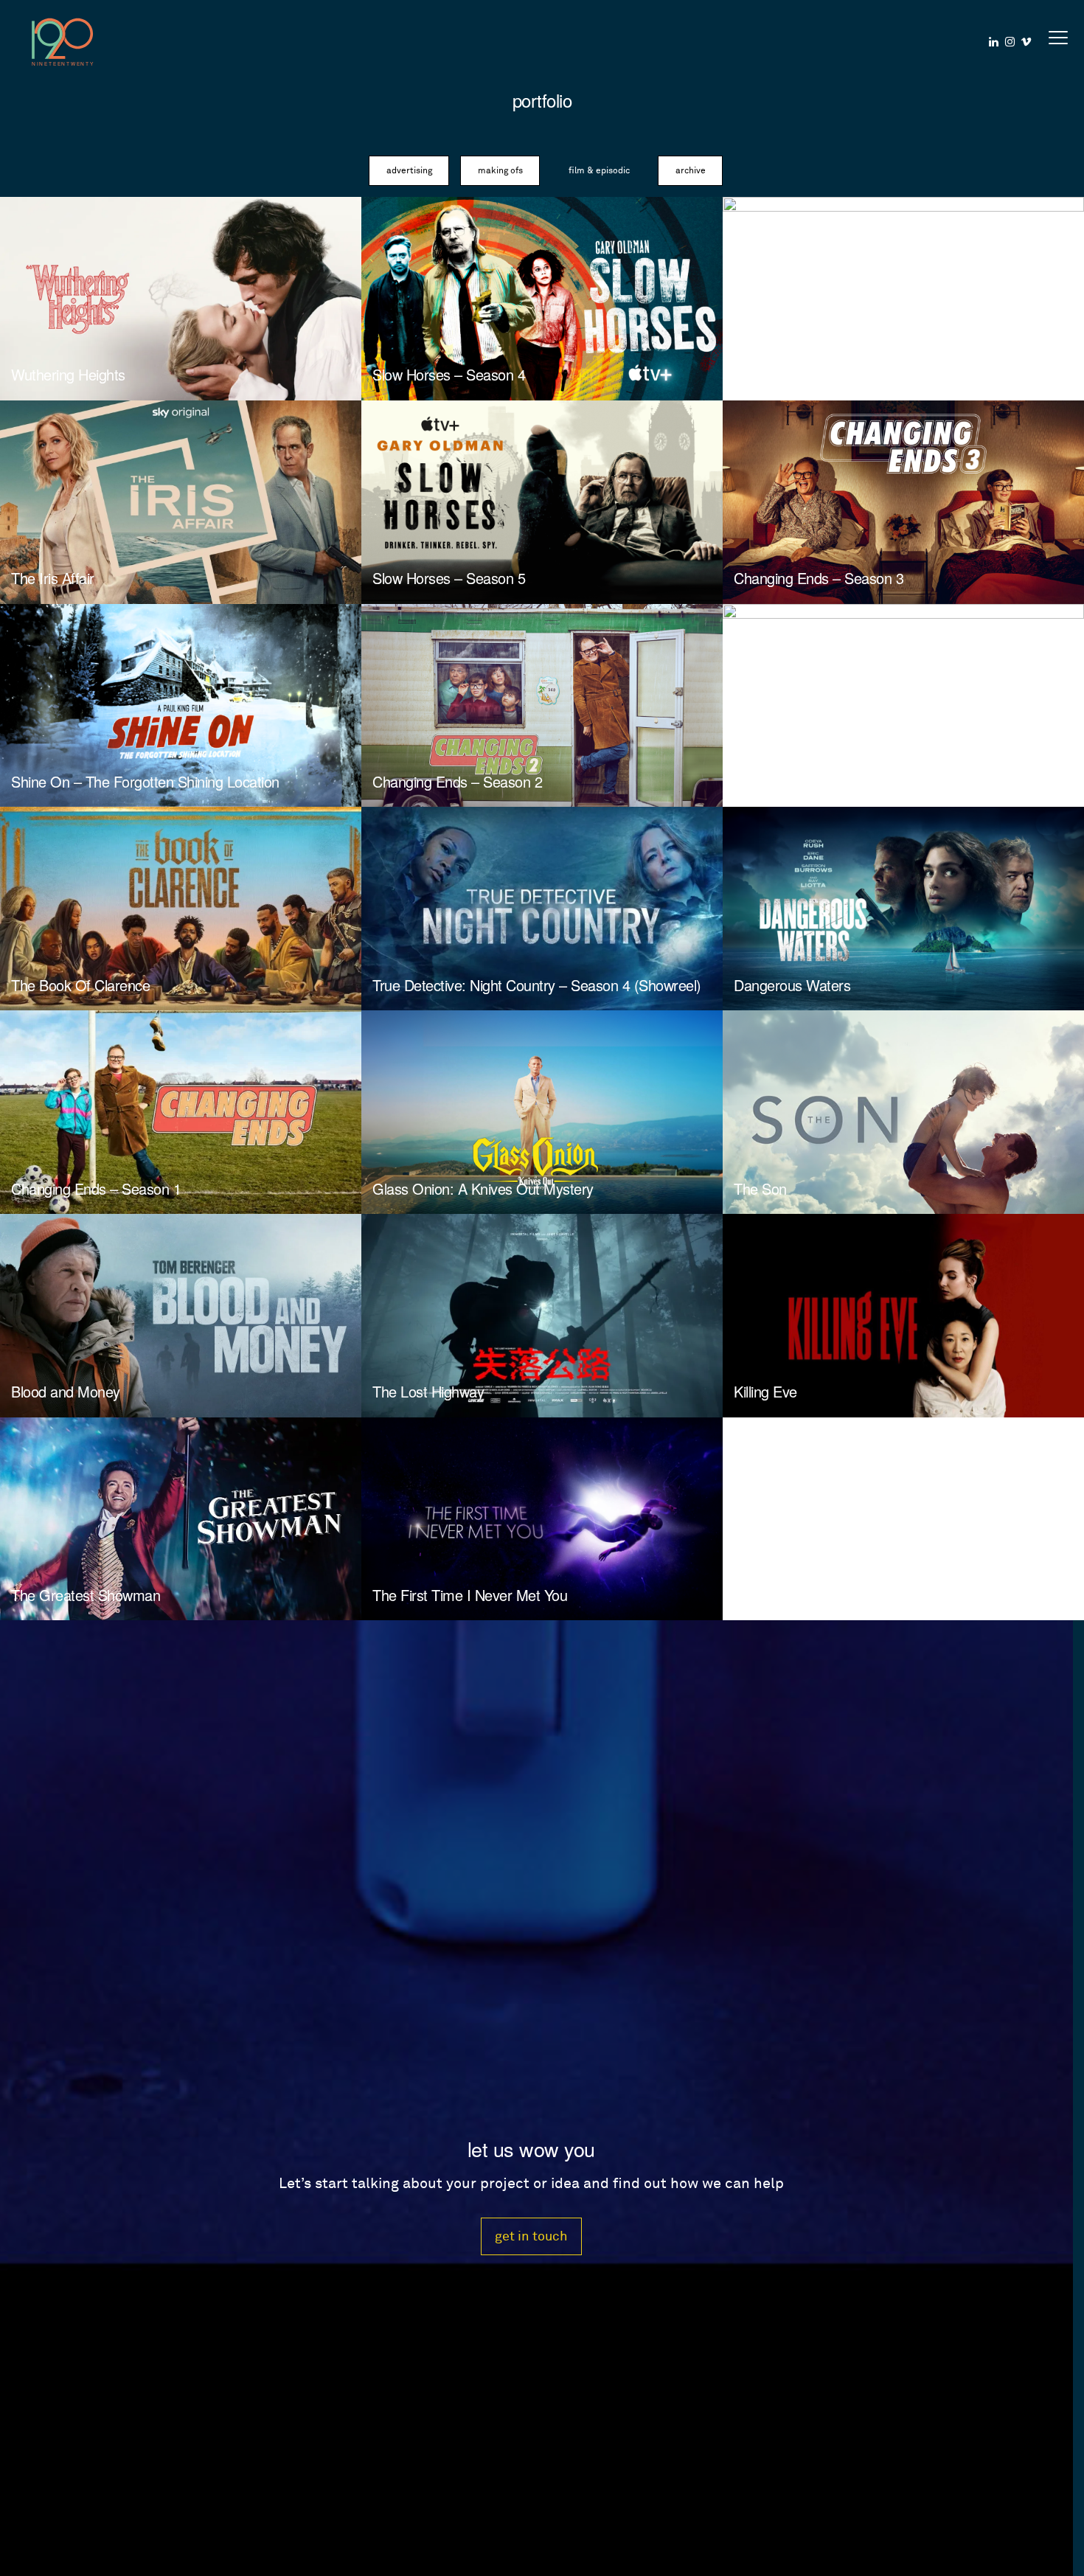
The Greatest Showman (86, 1595)
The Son (760, 1188)
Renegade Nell (779, 781)
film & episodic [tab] (599, 171)
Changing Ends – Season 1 (96, 1188)
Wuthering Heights (68, 374)
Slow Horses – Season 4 (449, 374)
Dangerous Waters (792, 985)
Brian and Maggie (788, 374)
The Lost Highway (428, 1391)
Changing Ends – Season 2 (457, 781)
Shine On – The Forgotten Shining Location (145, 781)
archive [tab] (691, 171)
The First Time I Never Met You (470, 1595)
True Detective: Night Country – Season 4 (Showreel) (537, 985)
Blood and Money (66, 1391)
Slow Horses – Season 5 (449, 578)
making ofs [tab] (500, 171)
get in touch (531, 2236)
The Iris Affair (53, 578)
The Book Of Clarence (80, 985)
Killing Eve (765, 1391)
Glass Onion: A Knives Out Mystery (483, 1188)
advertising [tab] (409, 171)
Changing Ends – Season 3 (819, 578)
